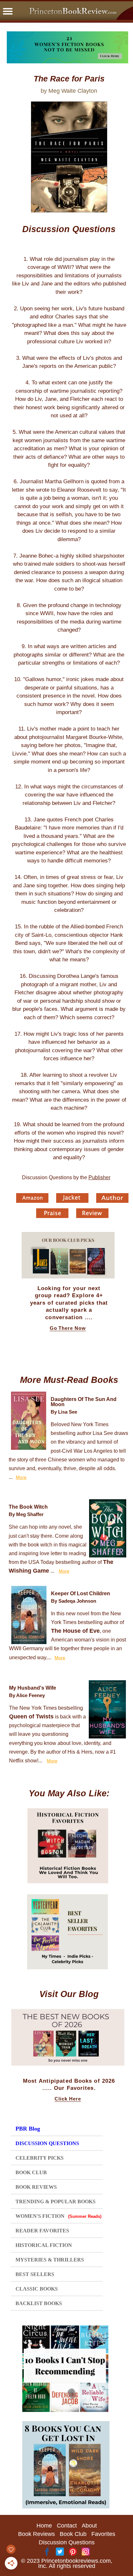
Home (44, 2526)
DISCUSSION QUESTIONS (47, 2143)
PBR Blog (28, 2129)
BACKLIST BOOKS (39, 2303)
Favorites (103, 2534)
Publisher (99, 1177)
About (89, 2526)
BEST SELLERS (35, 2274)
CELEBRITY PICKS (40, 2158)
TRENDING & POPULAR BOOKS (56, 2202)
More (21, 1477)
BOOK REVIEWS (36, 2187)
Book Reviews (36, 2534)
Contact (67, 2526)
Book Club (73, 2534)
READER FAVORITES (42, 2231)
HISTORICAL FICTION (44, 2245)
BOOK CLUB (31, 2172)
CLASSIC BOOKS (37, 2289)
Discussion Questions (67, 2542)
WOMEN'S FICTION (58, 2216)
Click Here (68, 2099)
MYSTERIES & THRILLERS (50, 2260)
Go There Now (68, 1328)
